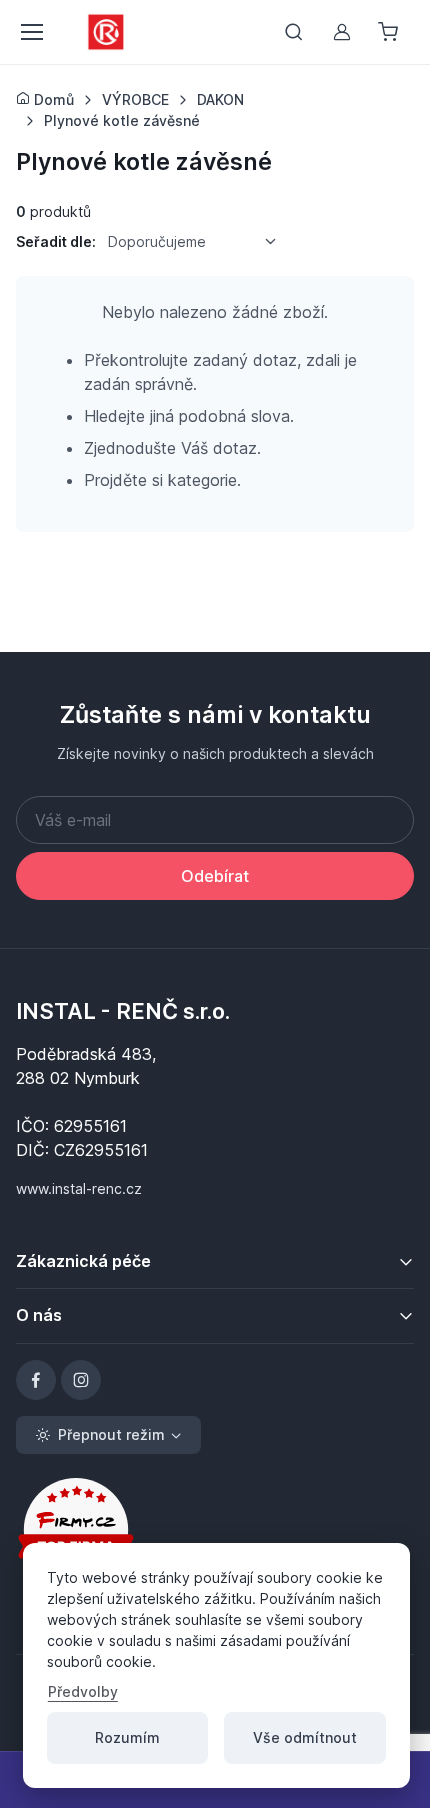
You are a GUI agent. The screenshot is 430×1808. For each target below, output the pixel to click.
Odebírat (215, 876)
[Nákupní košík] (390, 32)
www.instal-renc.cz (79, 1188)
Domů (52, 99)
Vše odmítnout (305, 1737)
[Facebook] (36, 1380)
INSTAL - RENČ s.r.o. (123, 1011)
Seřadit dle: (56, 241)
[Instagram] (81, 1380)
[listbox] (199, 241)
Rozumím (127, 1737)
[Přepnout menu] (31, 32)
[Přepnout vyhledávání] (294, 32)
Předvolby (83, 1691)
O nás (39, 1315)
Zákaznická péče (83, 1261)
